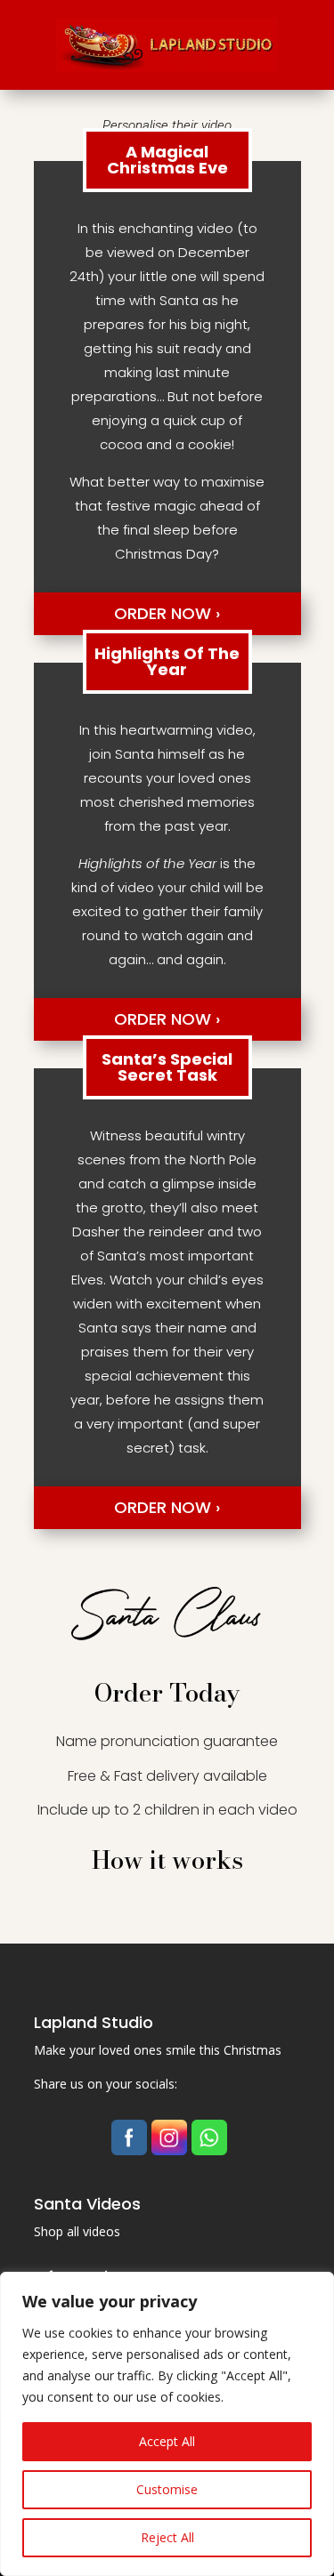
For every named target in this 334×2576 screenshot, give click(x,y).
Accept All (167, 2441)
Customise (167, 2489)
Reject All (167, 2537)
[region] (167, 2424)
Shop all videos (77, 2231)
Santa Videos (87, 2204)
